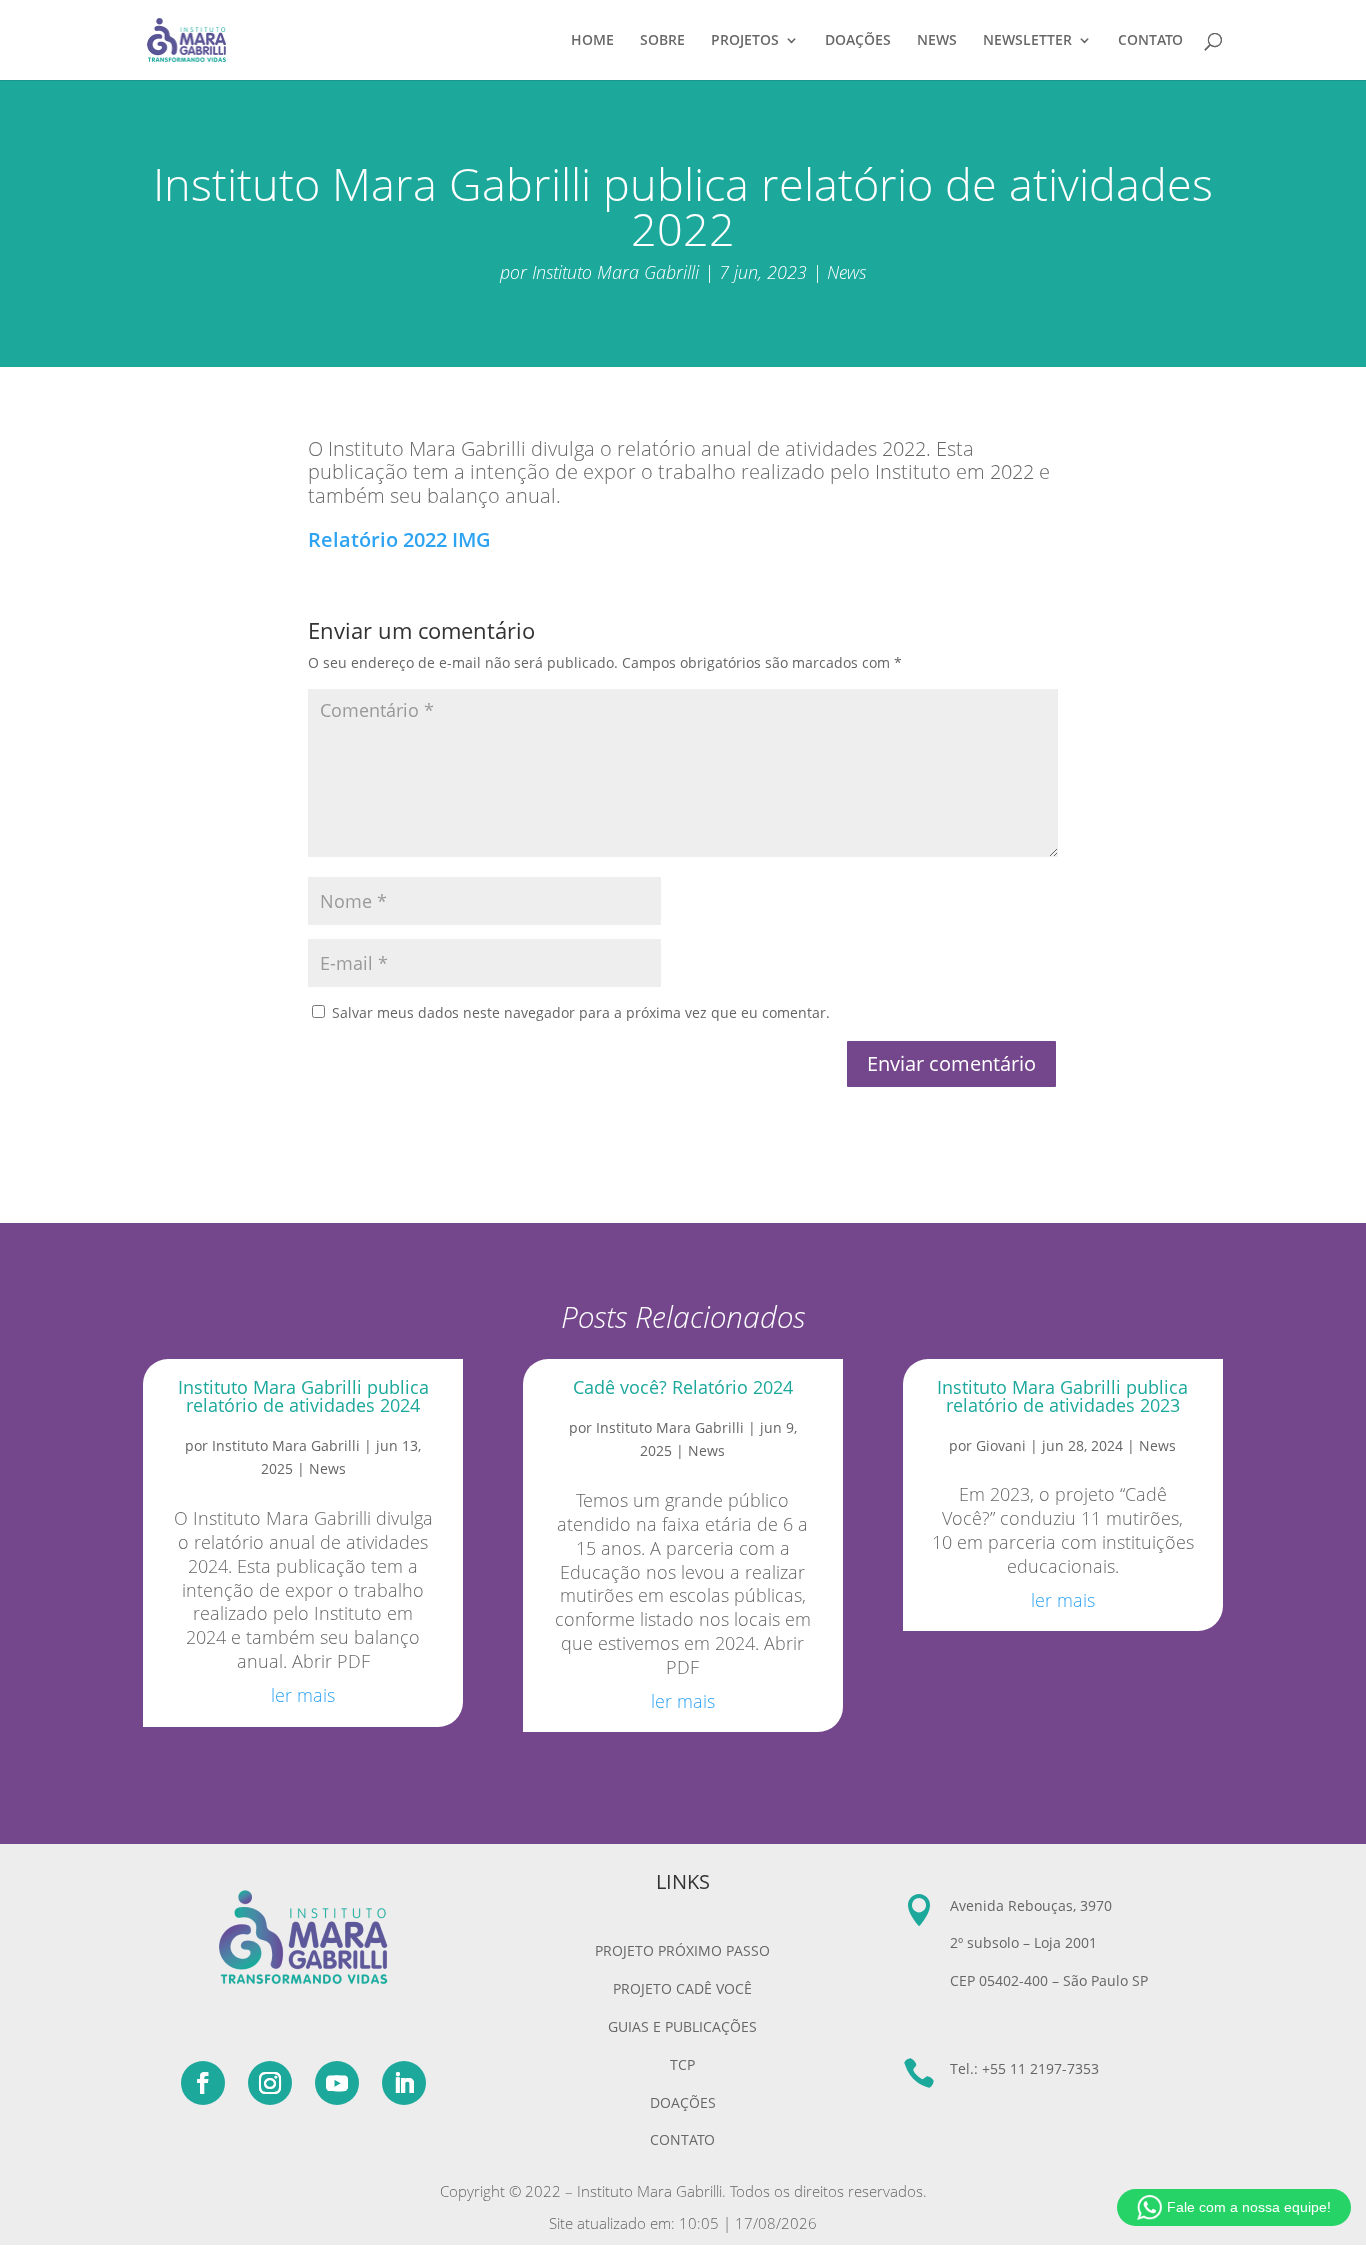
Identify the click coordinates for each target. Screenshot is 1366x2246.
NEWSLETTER (1027, 41)
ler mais (303, 1695)
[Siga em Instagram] (270, 2083)
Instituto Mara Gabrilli (615, 272)
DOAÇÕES (858, 41)
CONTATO (1150, 41)
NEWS (937, 41)
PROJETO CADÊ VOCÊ (682, 1988)
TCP (682, 2064)
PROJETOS (745, 41)
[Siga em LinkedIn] (404, 2083)
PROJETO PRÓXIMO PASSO (682, 1950)
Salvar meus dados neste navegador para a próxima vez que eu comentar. (581, 1012)
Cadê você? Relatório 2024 (683, 1387)
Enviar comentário (951, 1063)
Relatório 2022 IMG (399, 539)
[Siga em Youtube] (337, 2083)
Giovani (1001, 1445)
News (846, 272)
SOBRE (662, 41)
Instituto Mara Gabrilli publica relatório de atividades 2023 (1062, 1396)
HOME (592, 41)
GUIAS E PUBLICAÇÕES (682, 2026)
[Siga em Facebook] (203, 2083)
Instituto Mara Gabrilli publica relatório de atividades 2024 (303, 1396)
